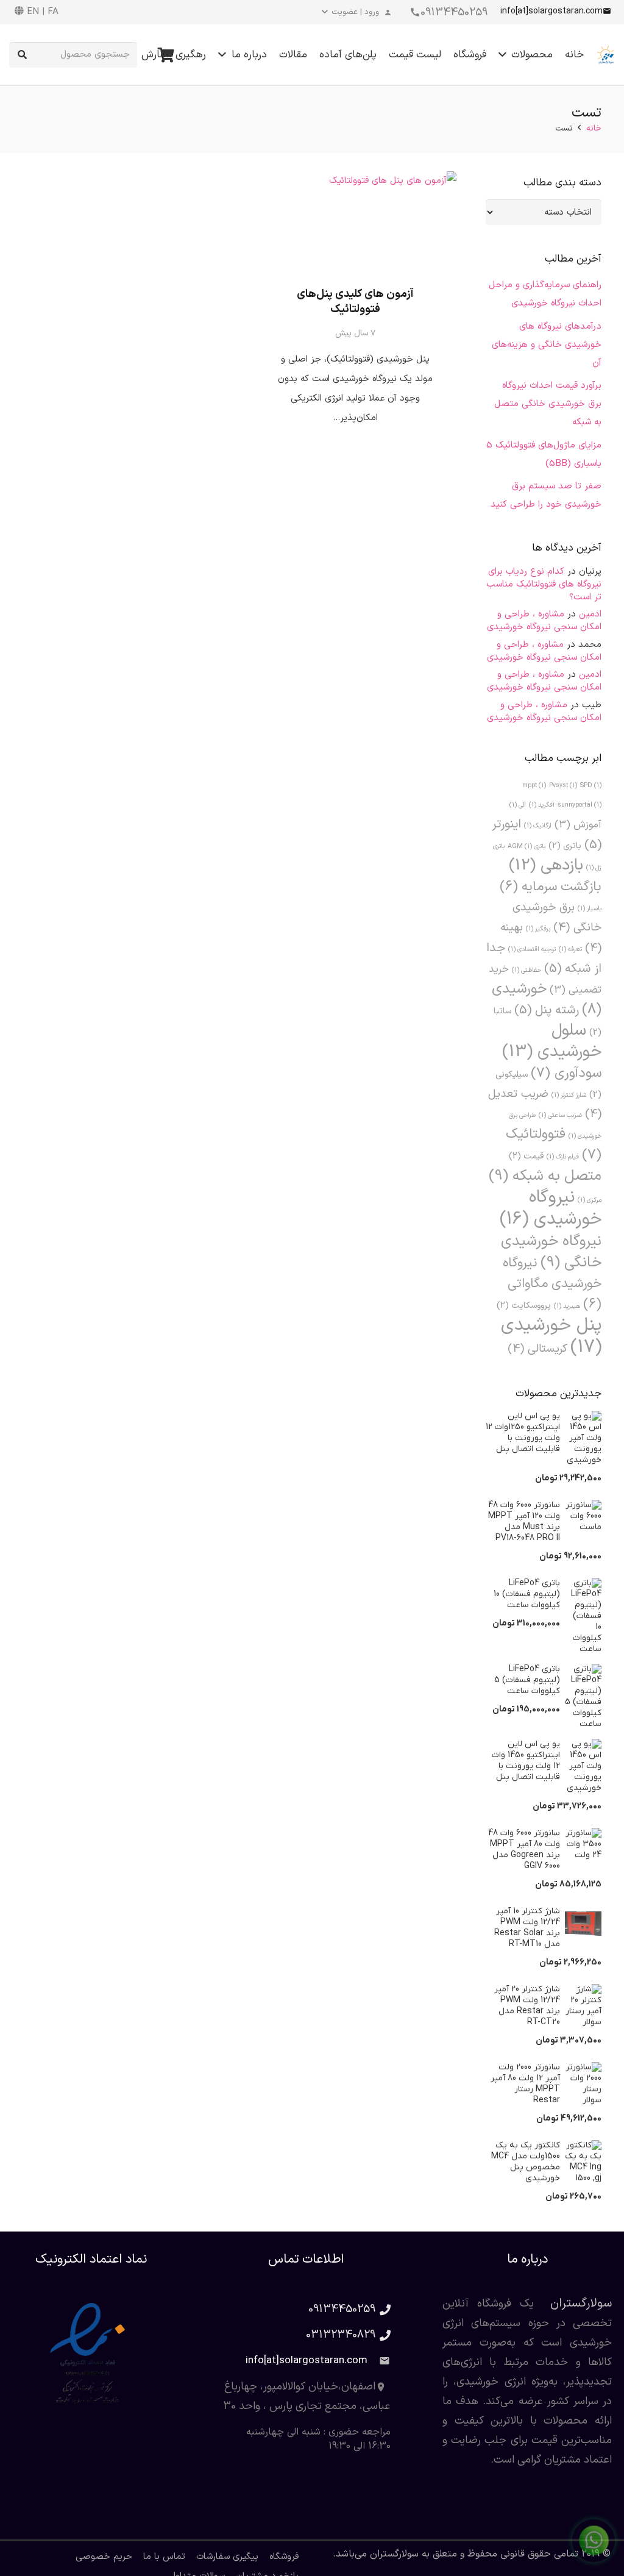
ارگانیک (538, 826)
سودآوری (566, 1073)
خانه (594, 128)
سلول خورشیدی (552, 1041)
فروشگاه (284, 2557)
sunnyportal (580, 805)
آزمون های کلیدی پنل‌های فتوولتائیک (355, 302)
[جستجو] (22, 55)
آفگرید (542, 805)
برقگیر (538, 929)
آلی (518, 805)
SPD (591, 785)
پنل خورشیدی (551, 1336)
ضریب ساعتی (560, 1115)
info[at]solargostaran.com (307, 2361)
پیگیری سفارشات (227, 2557)
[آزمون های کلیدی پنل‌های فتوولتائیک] (355, 222)
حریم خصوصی (104, 2557)
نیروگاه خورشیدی (551, 1208)
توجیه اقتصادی (532, 949)
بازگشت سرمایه (551, 887)
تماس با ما (164, 2557)
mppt (534, 785)
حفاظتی (526, 970)
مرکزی (590, 1200)
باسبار (590, 908)
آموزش (578, 825)
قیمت (526, 1156)
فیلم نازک (563, 1157)
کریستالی (537, 1349)
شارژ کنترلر (569, 1095)
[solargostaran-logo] (606, 55)
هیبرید (567, 1306)
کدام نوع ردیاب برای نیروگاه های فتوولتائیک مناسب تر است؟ (544, 584)
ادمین (590, 614)
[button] (358, 12)
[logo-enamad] (91, 2355)
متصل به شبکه (545, 1176)
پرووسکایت (524, 1306)
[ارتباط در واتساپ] (594, 2543)
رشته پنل (547, 1010)
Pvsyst (563, 785)
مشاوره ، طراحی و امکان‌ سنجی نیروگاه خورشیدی (544, 621)
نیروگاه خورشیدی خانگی (551, 1252)
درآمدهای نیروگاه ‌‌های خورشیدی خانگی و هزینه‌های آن (547, 345)
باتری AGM (526, 846)
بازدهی (546, 865)
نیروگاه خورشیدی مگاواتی (552, 1284)
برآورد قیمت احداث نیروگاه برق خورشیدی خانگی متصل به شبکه (548, 404)
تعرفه (570, 949)
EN (33, 12)
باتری (565, 846)
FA (53, 12)
